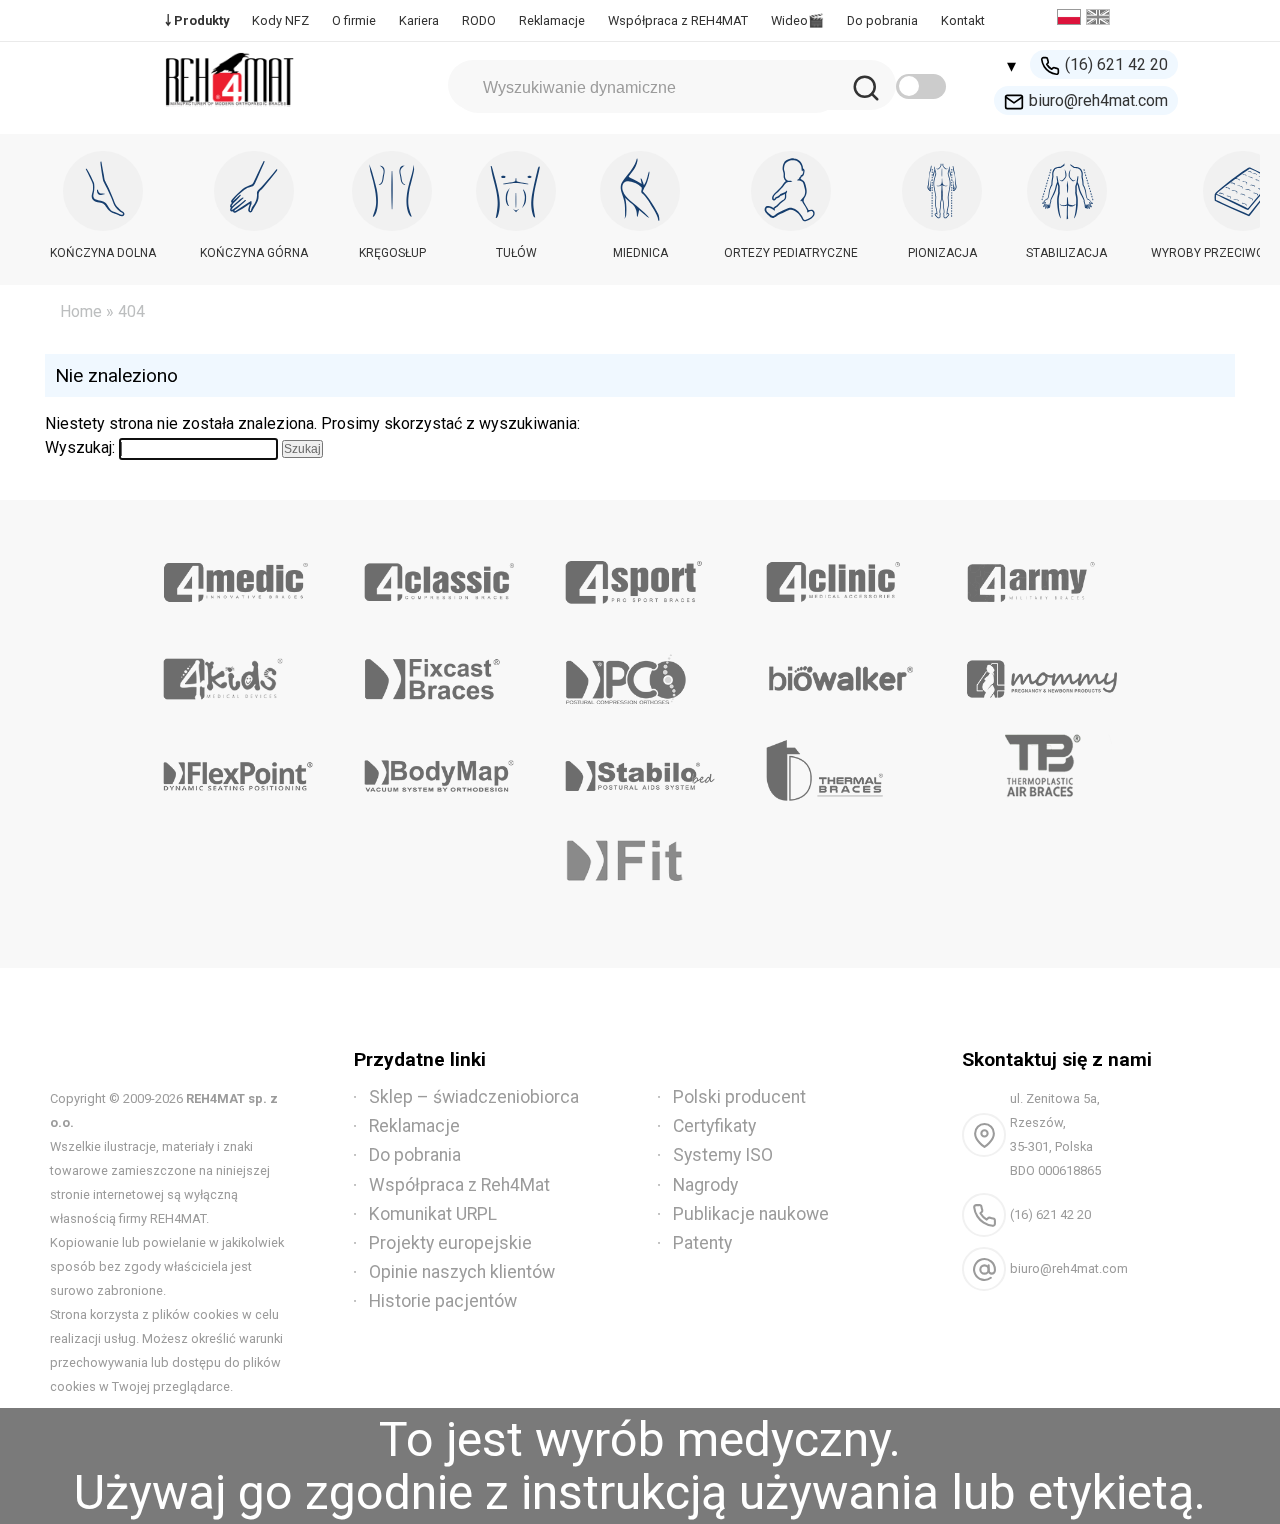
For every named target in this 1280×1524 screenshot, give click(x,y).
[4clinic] (840, 575)
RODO (479, 20)
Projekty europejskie (450, 1243)
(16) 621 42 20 (1116, 64)
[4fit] (640, 866)
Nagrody (705, 1185)
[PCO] (640, 672)
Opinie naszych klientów (462, 1272)
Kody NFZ (280, 20)
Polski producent (739, 1097)
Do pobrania (882, 20)
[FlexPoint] (238, 769)
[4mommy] (1041, 672)
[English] (1100, 19)
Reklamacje (552, 20)
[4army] (1041, 575)
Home (81, 311)
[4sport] (640, 575)
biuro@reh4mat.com (1098, 100)
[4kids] (238, 672)
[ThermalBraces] (840, 769)
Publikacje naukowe (751, 1214)
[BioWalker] (840, 672)
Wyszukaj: (80, 447)
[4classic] (439, 575)
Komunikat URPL (433, 1214)
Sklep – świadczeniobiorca (474, 1097)
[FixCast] (439, 672)
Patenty (702, 1243)
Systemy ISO (723, 1155)
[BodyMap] (439, 769)
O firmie (354, 20)
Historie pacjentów (443, 1301)
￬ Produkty (197, 20)
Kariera (419, 20)
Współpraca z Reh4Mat (459, 1185)
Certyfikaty (714, 1126)
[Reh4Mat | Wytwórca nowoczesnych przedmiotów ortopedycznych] (230, 111)
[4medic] (238, 575)
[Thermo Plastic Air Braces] (1041, 769)
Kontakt (963, 20)
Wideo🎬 (797, 20)
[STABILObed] (640, 769)
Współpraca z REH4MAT (678, 20)
